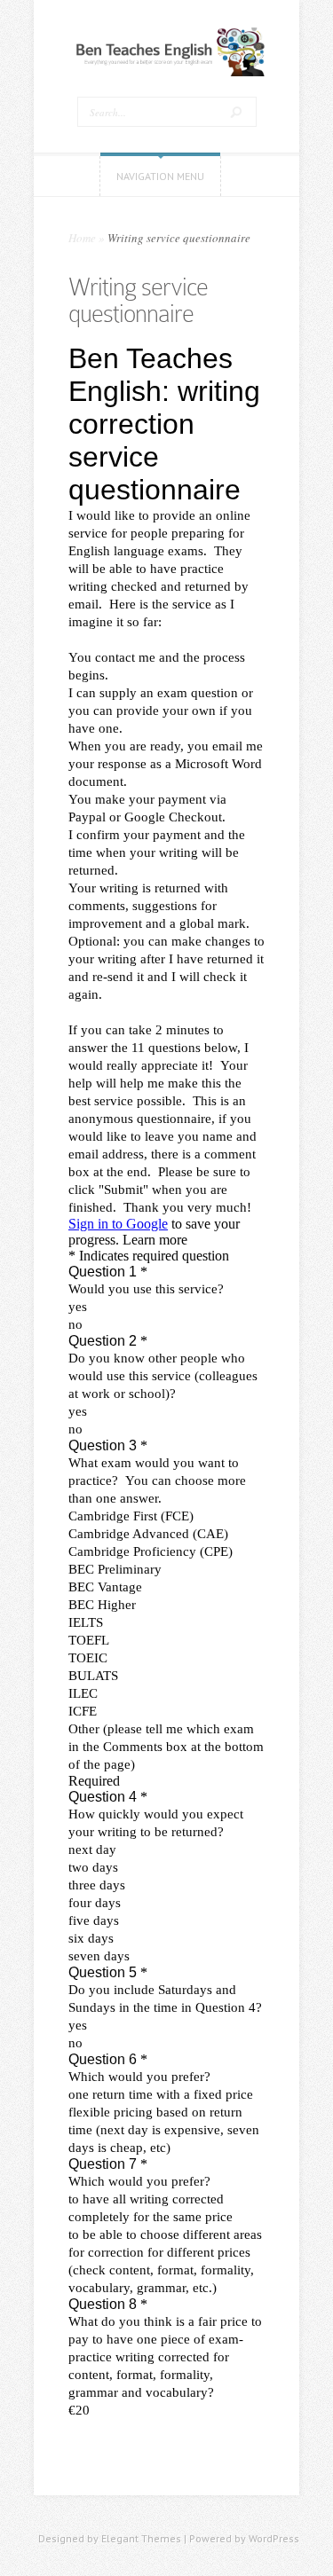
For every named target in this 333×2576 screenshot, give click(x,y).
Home (82, 238)
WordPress (274, 2538)
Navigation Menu (160, 176)
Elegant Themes (141, 2538)
